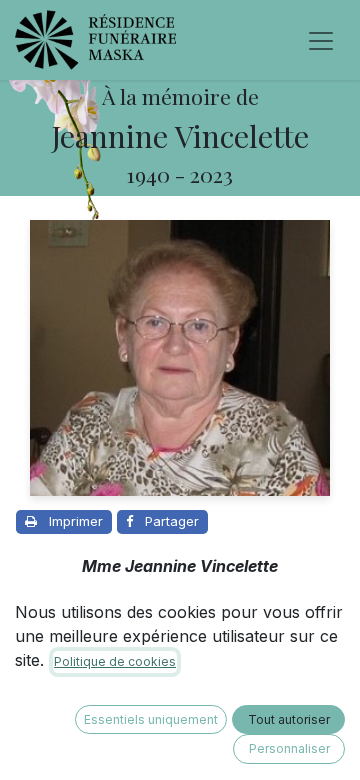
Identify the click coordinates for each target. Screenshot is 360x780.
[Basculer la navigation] (321, 40)
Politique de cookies (115, 661)
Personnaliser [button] (289, 748)
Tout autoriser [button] (289, 719)
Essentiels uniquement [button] (151, 719)
